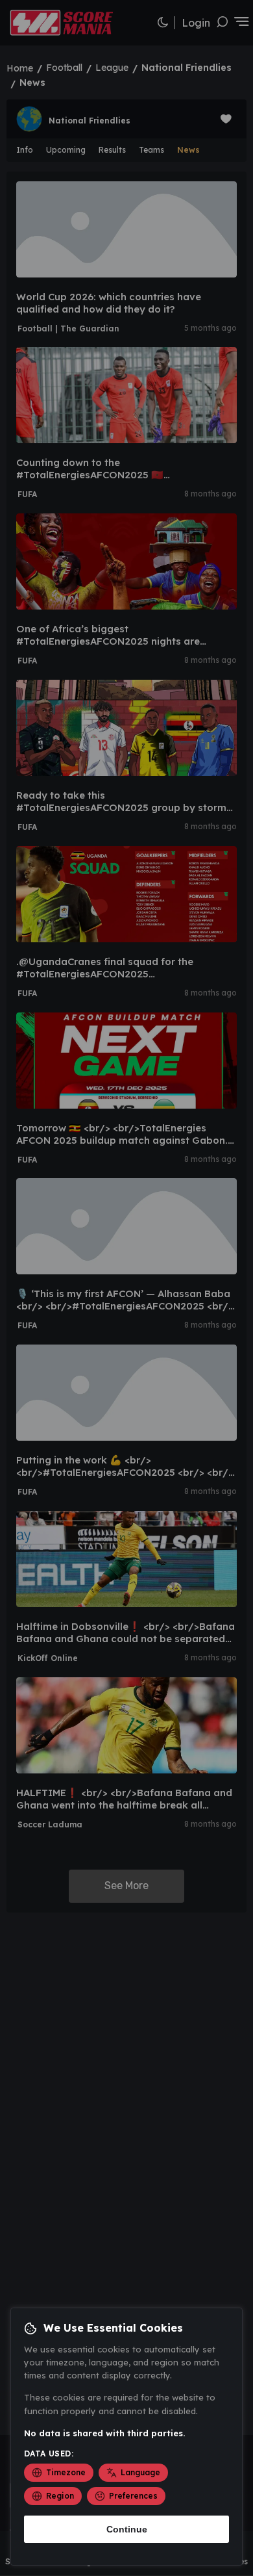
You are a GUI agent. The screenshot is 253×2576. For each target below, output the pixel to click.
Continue (127, 2529)
